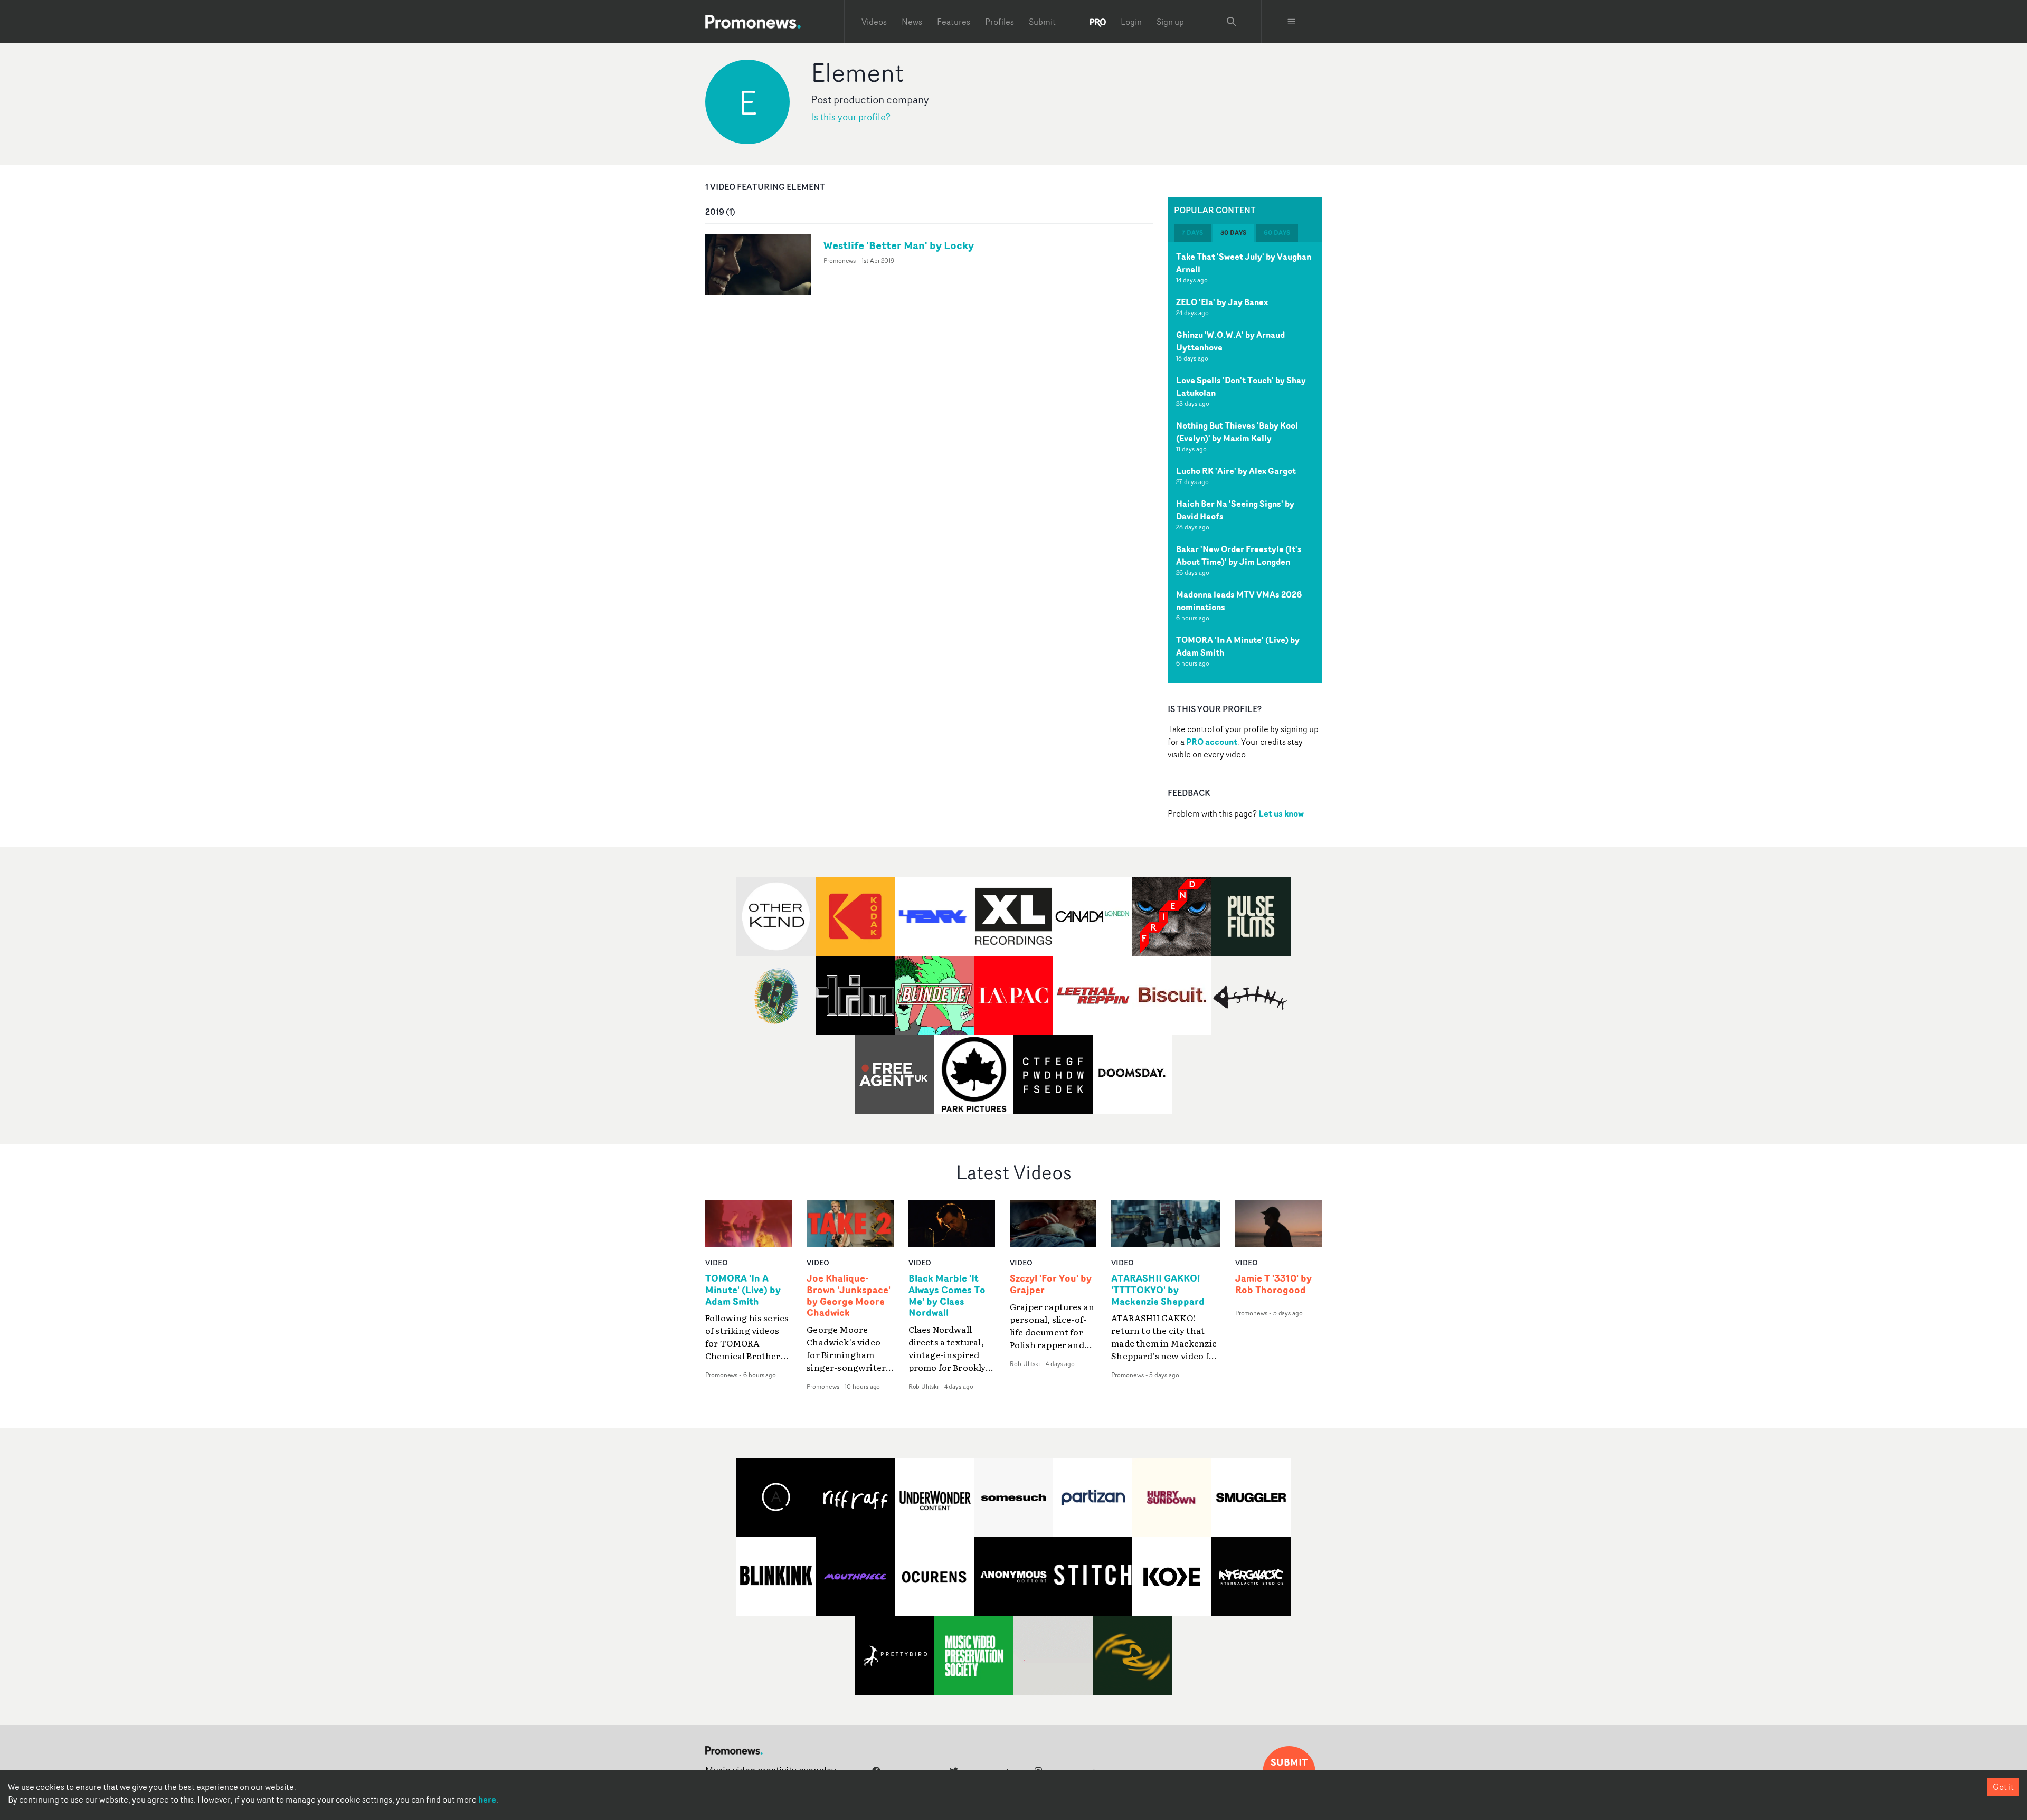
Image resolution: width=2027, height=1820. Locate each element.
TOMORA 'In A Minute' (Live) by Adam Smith (743, 1290)
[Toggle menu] (1292, 22)
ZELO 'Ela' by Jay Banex (1222, 302)
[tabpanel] (1245, 462)
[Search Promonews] (1232, 22)
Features (954, 22)
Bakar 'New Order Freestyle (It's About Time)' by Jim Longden (1239, 555)
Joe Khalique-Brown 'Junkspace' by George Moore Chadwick (849, 1296)
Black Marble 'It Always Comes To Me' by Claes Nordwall (947, 1296)
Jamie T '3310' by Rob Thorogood (1273, 1284)
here (487, 1799)
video (717, 1262)
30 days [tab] (1233, 233)
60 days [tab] (1277, 233)
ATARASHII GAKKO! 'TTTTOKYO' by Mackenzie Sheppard (1158, 1290)
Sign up (1170, 22)
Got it (2003, 1787)
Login (1131, 22)
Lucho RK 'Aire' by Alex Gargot (1236, 471)
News (912, 22)
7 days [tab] (1192, 233)
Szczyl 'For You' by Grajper (1051, 1284)
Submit (1042, 22)
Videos (874, 22)
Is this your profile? (851, 117)
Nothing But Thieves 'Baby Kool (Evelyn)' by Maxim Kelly (1237, 432)
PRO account (1212, 742)
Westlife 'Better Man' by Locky (899, 245)
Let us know (1281, 813)
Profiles (1000, 22)
